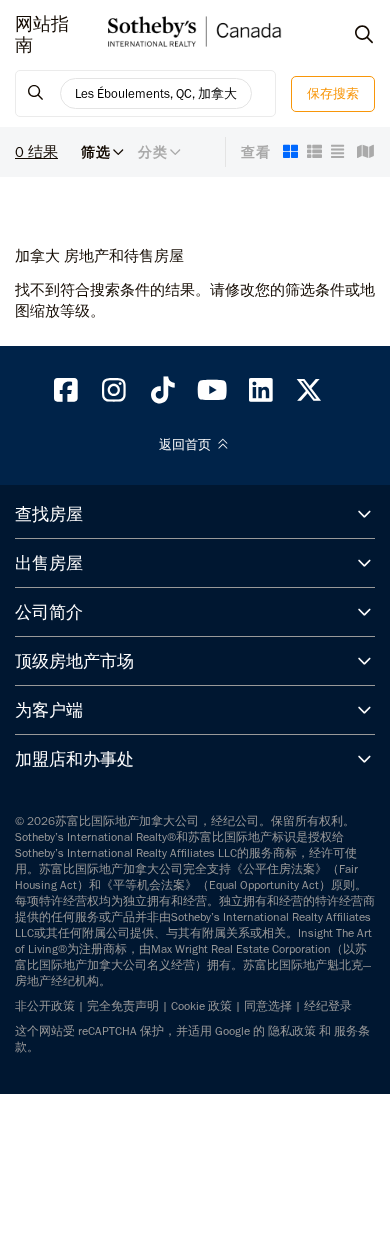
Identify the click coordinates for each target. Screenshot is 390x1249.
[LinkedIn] (261, 395)
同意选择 (268, 1006)
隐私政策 (292, 1031)
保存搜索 (333, 93)
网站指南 (42, 35)
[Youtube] (212, 395)
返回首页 (186, 445)
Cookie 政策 (201, 1006)
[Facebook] (66, 395)
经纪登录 (328, 1006)
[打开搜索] (345, 35)
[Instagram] (115, 395)
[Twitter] (310, 395)
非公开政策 (45, 1006)
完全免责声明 (123, 1006)
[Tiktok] (163, 395)
